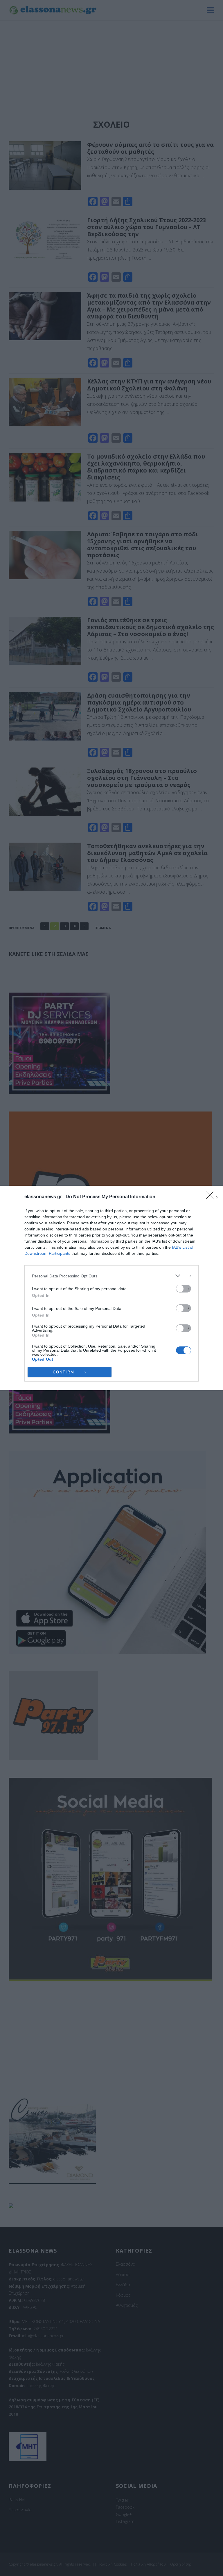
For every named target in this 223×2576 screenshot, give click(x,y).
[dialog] (111, 1288)
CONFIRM (64, 1372)
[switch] (184, 1289)
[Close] (212, 1197)
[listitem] (111, 1276)
